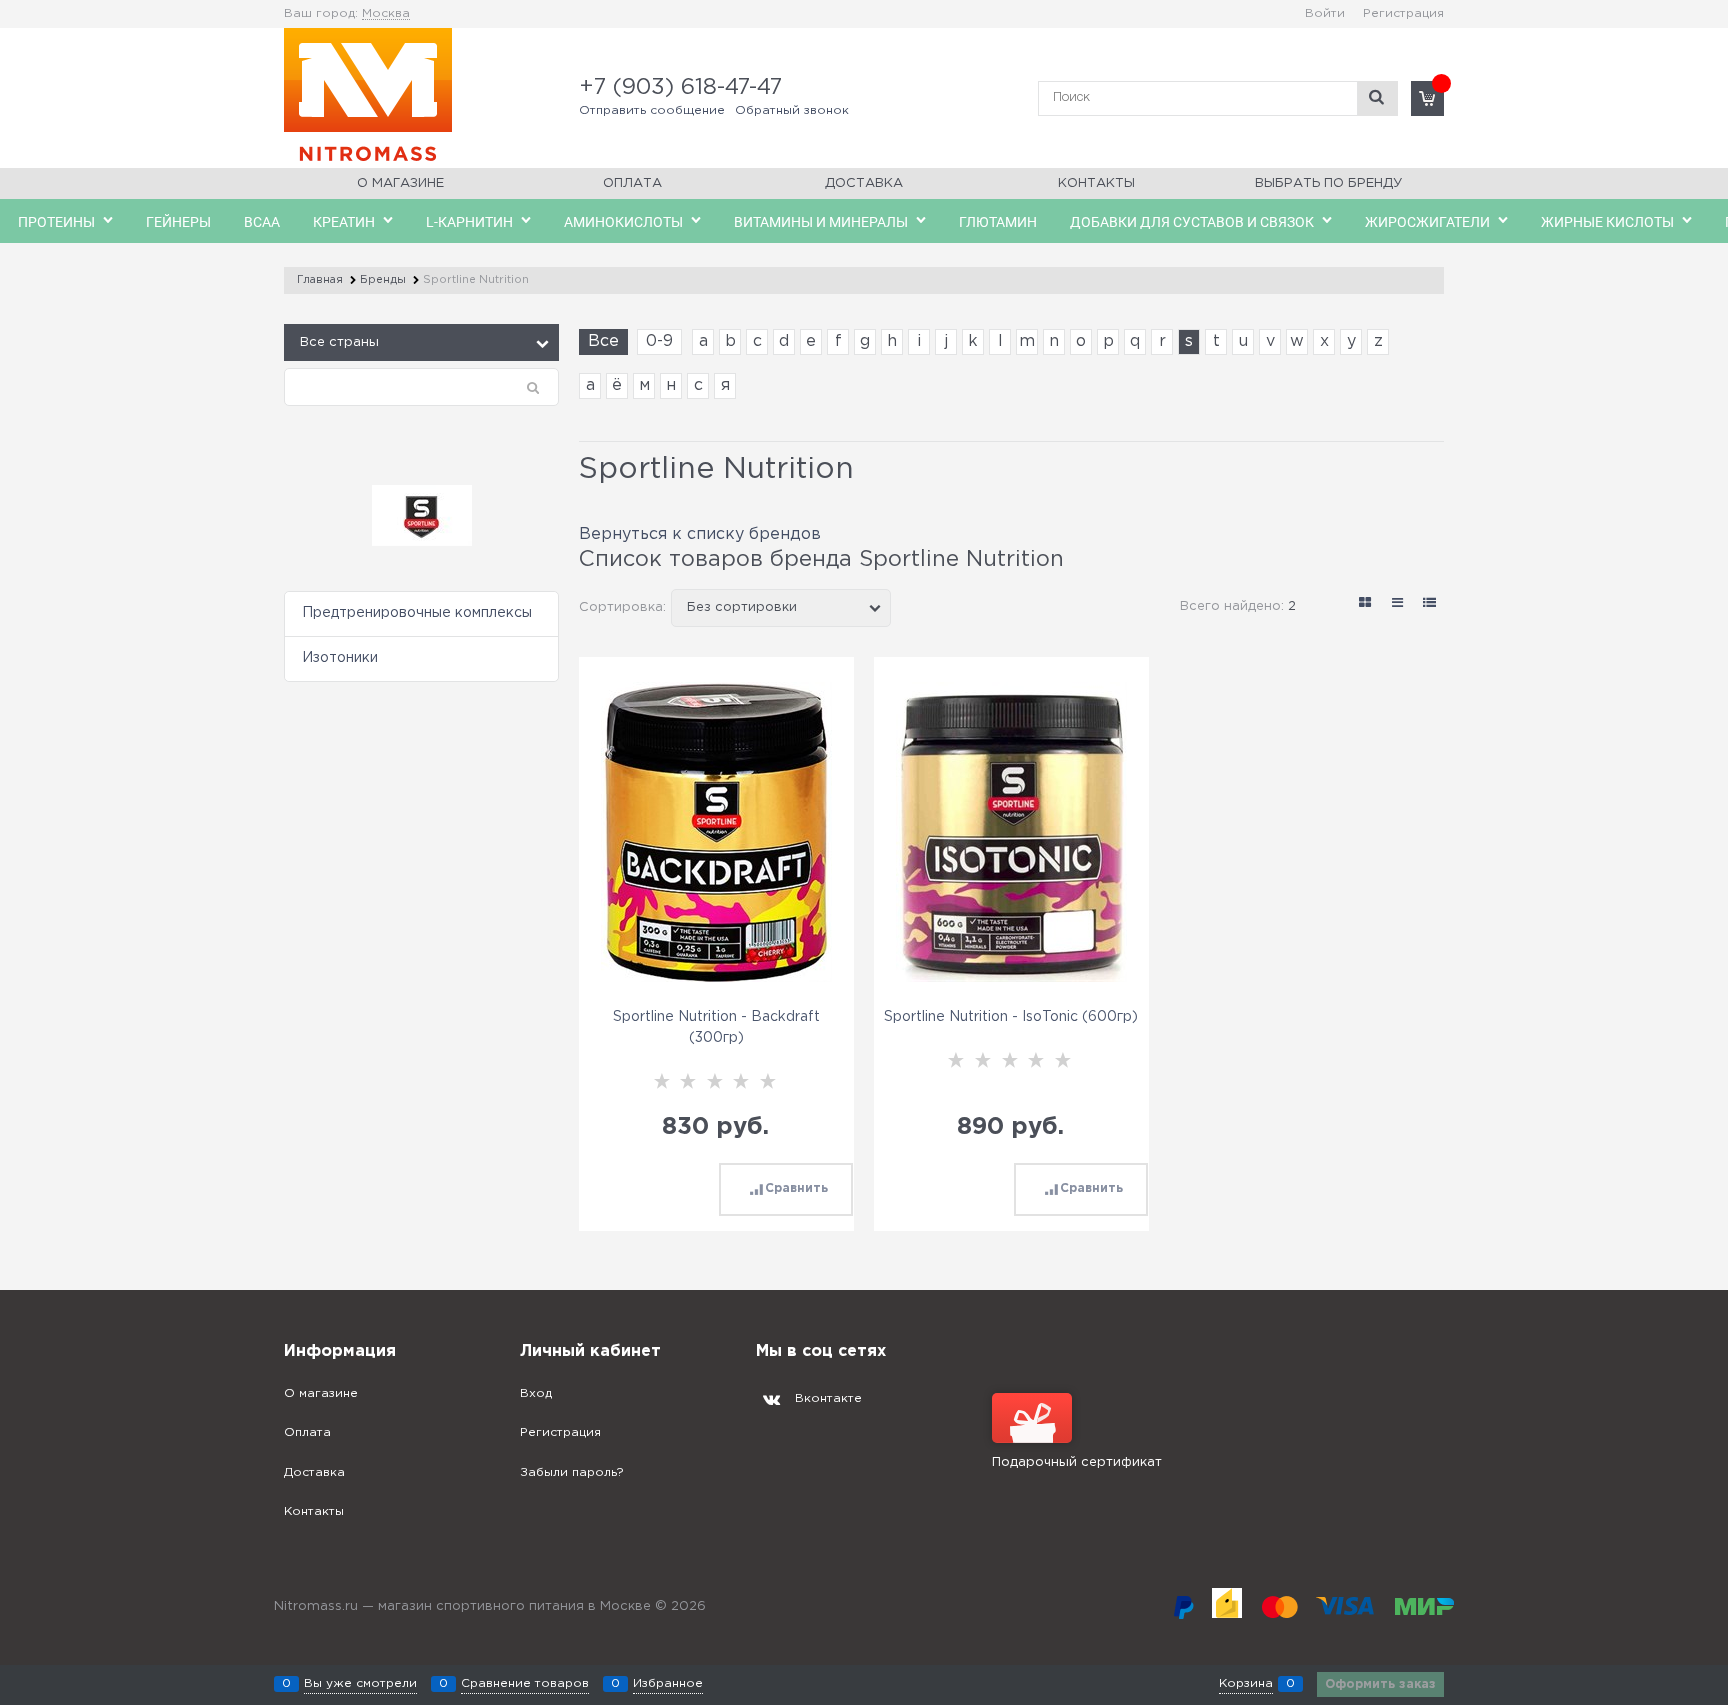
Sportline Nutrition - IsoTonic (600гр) (1011, 1017)
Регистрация (1403, 13)
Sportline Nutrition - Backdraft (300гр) (716, 1027)
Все (603, 341)
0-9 (659, 341)
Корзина (1246, 1683)
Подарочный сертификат (1077, 1462)
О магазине (400, 183)
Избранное (668, 1683)
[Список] (1398, 603)
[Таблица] (1430, 603)
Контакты (1096, 183)
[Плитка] (1366, 603)
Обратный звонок (792, 110)
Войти (1325, 13)
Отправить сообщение (652, 110)
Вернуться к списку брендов (700, 534)
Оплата (632, 183)
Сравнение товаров (525, 1683)
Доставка (864, 183)
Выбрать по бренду (1328, 183)
